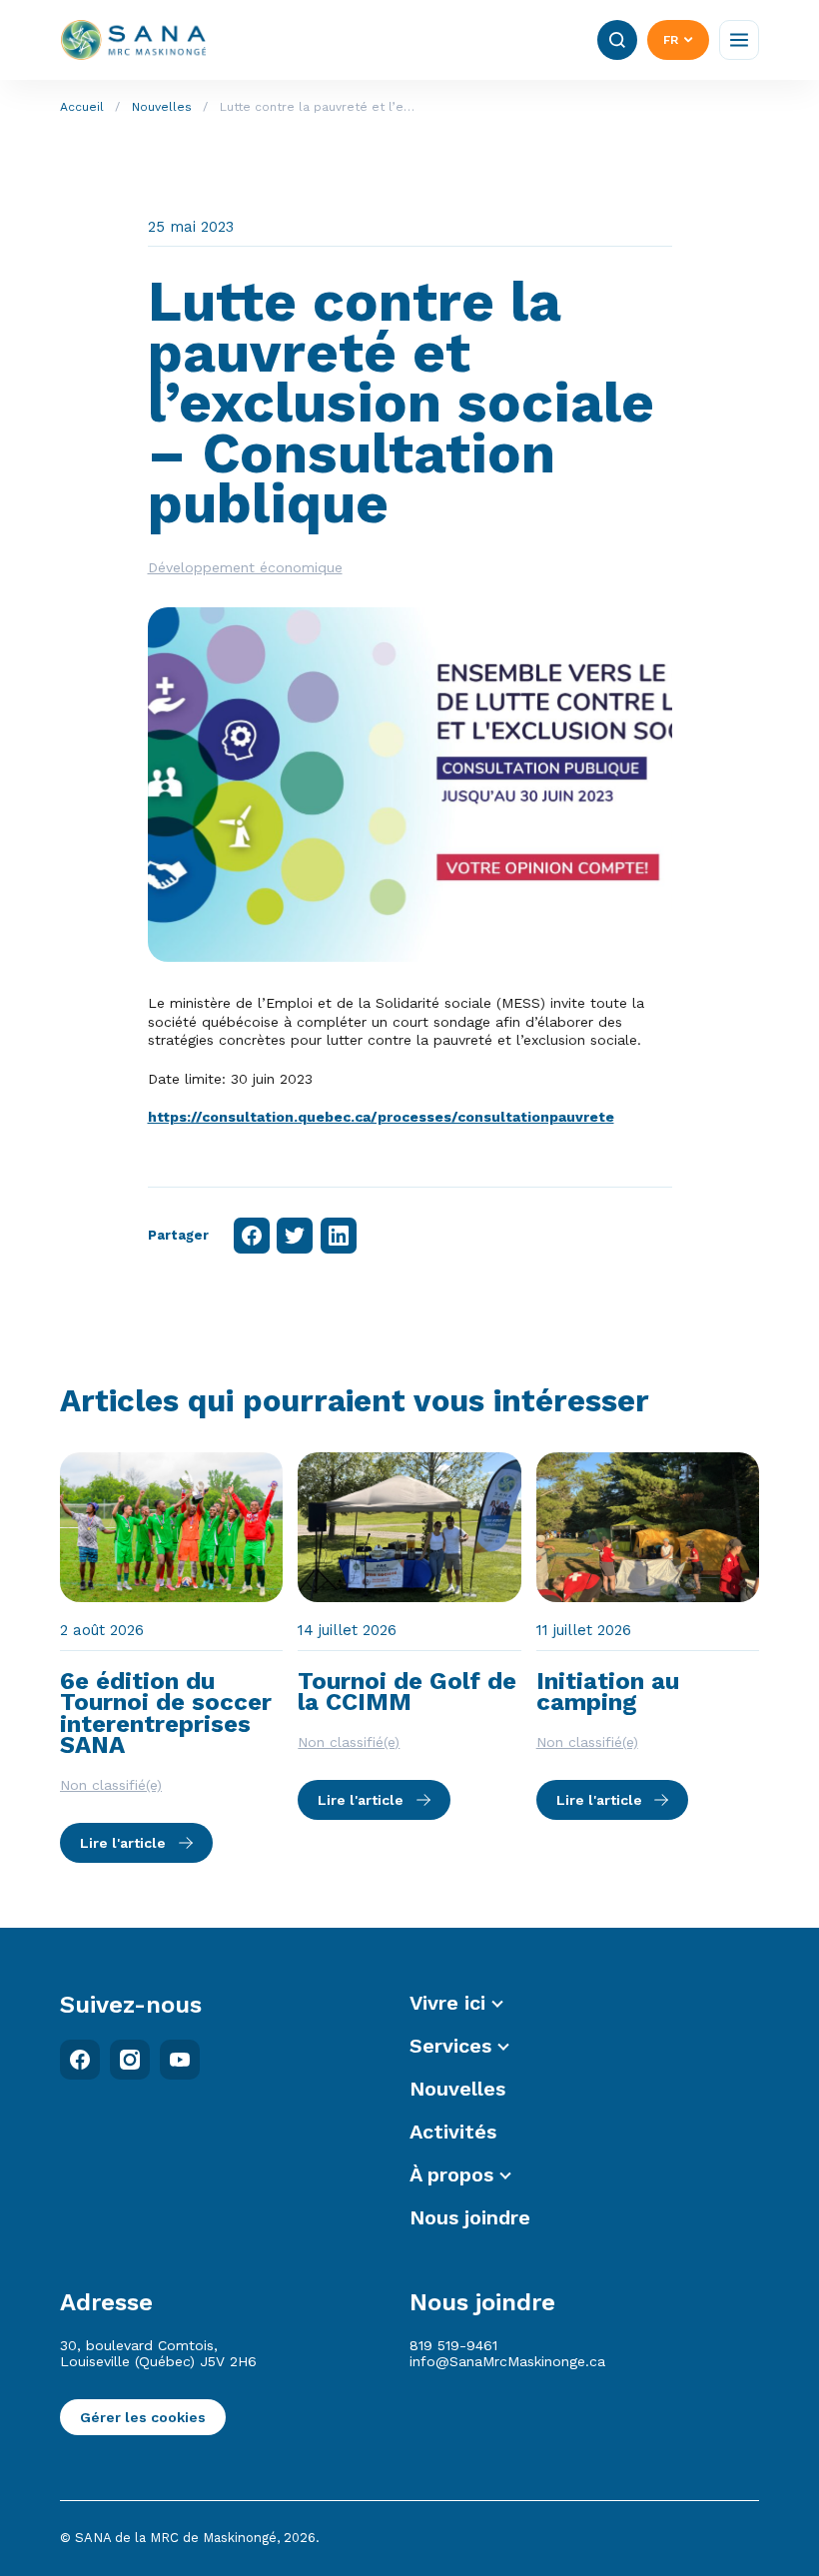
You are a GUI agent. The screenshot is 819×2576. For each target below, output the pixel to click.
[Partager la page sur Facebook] (252, 1236)
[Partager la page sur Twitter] (295, 1236)
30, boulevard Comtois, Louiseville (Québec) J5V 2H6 (158, 2353)
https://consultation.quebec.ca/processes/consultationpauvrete (381, 1117)
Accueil (82, 107)
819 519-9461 (453, 2345)
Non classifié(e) (111, 1785)
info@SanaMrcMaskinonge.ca (507, 2361)
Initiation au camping (608, 1692)
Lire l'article (123, 1843)
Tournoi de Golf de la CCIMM (407, 1692)
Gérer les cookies (143, 2417)
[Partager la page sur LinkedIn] (339, 1236)
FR (671, 40)
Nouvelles (162, 107)
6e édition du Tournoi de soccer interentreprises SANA (166, 1714)
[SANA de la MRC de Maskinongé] (134, 40)
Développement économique (245, 567)
